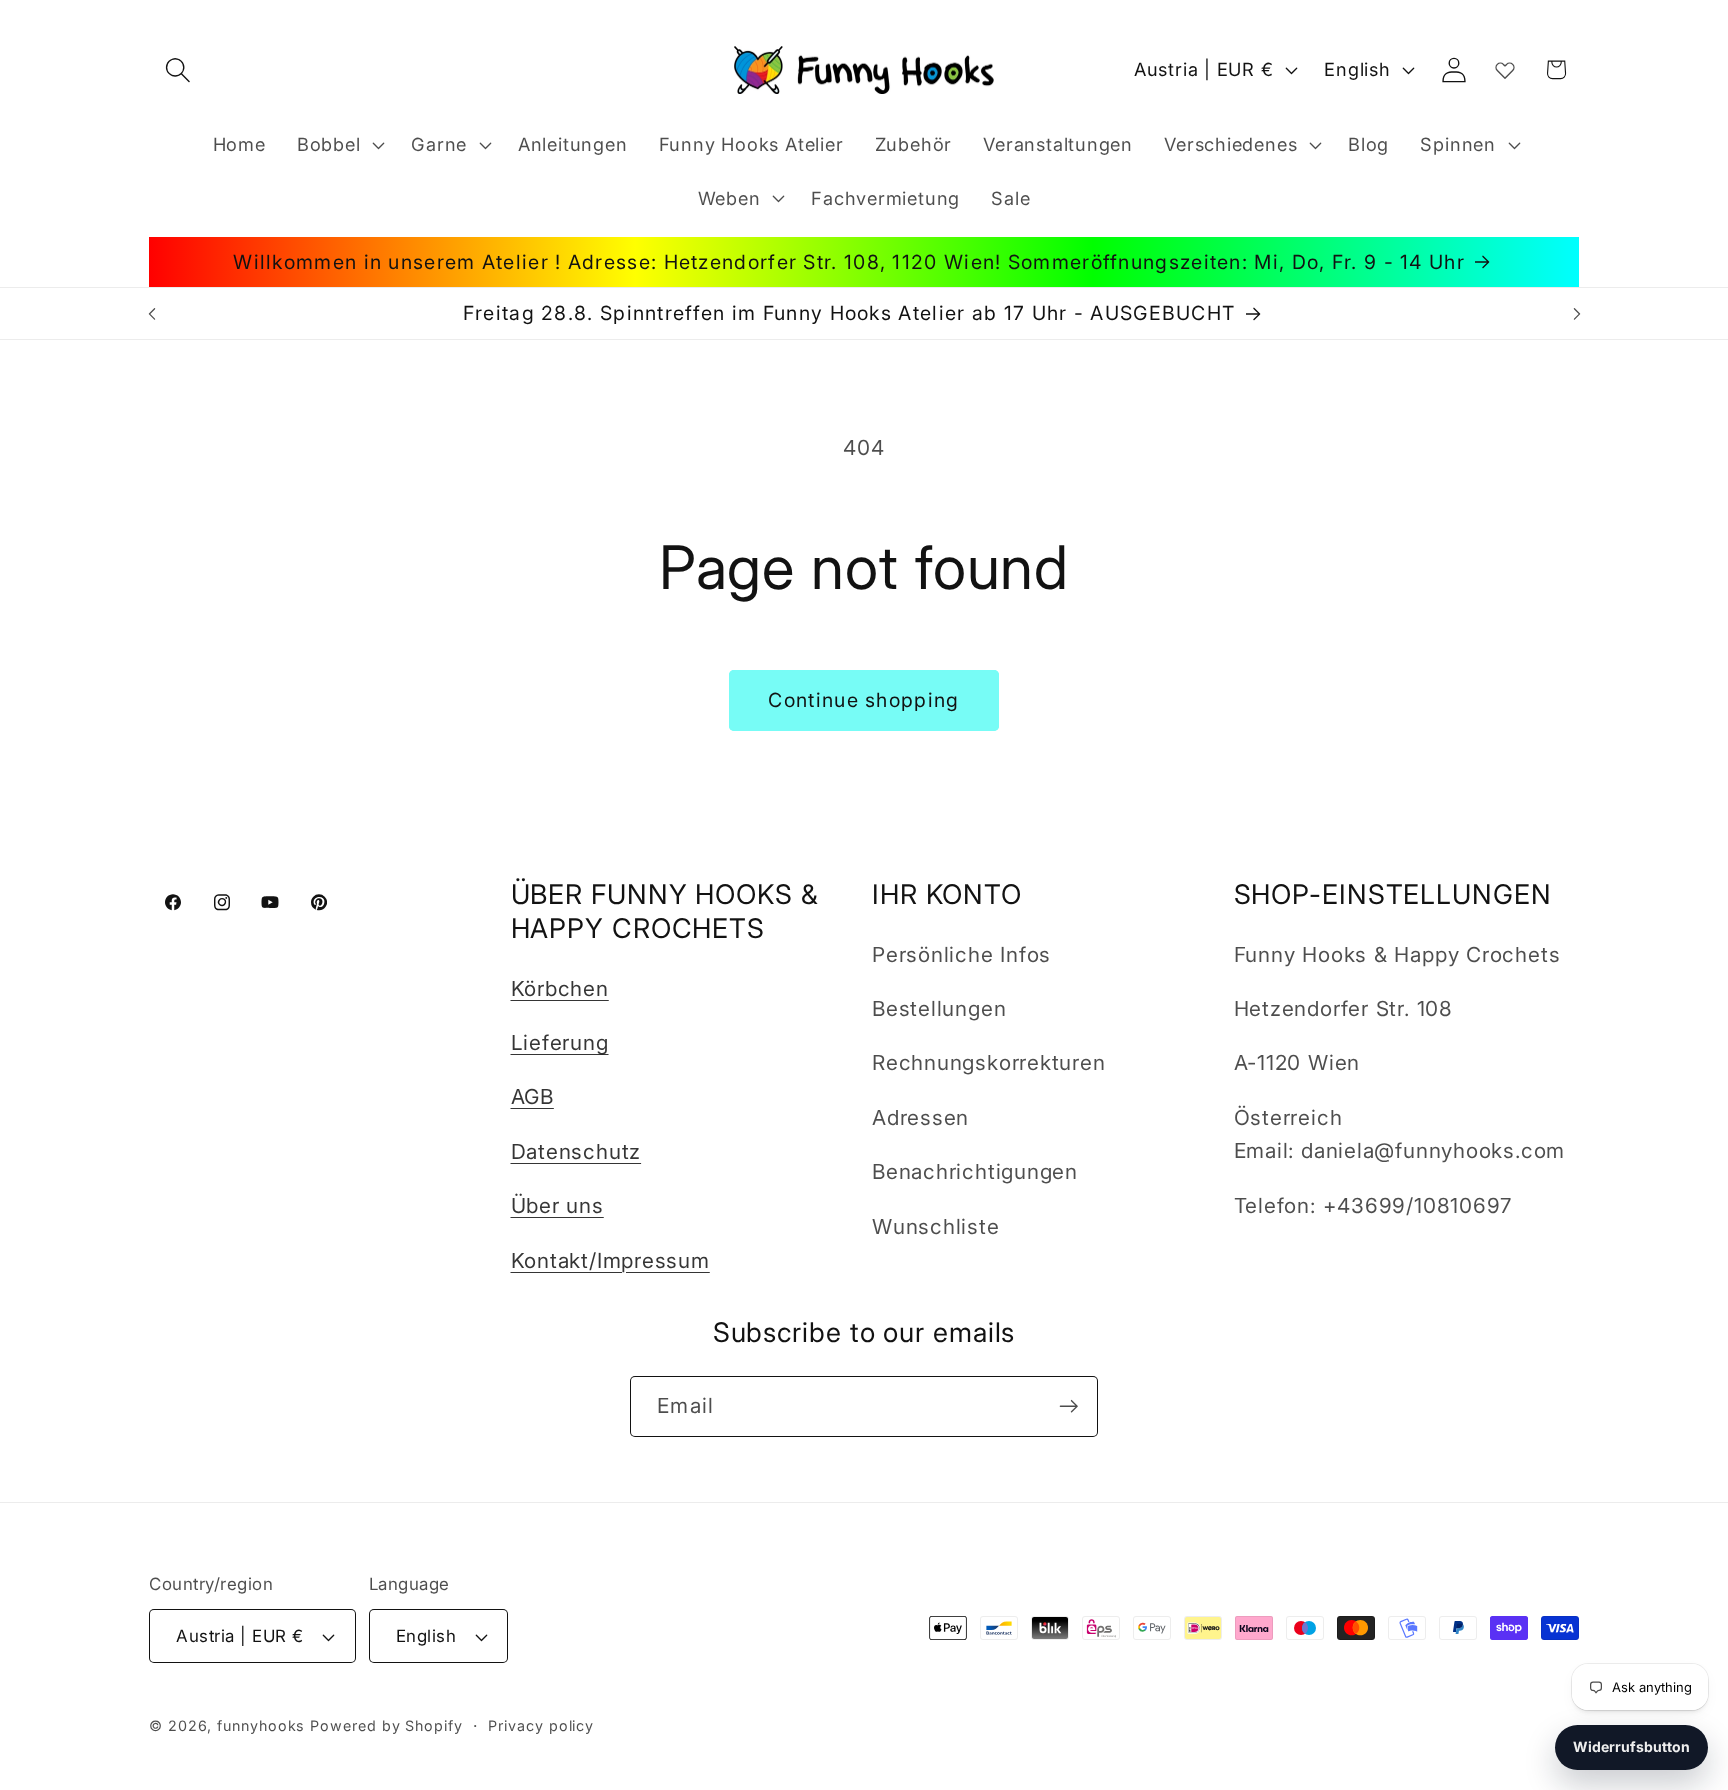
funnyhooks (261, 1725)
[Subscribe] (1068, 1406)
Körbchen (560, 988)
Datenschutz (576, 1151)
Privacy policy (541, 1725)
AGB (532, 1096)
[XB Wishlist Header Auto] (1505, 70)
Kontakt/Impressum (610, 1260)
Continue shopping (863, 700)
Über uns (557, 1205)
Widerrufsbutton (1631, 1746)
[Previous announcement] (152, 313)
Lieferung (560, 1042)
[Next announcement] (1577, 313)
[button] (177, 69)
